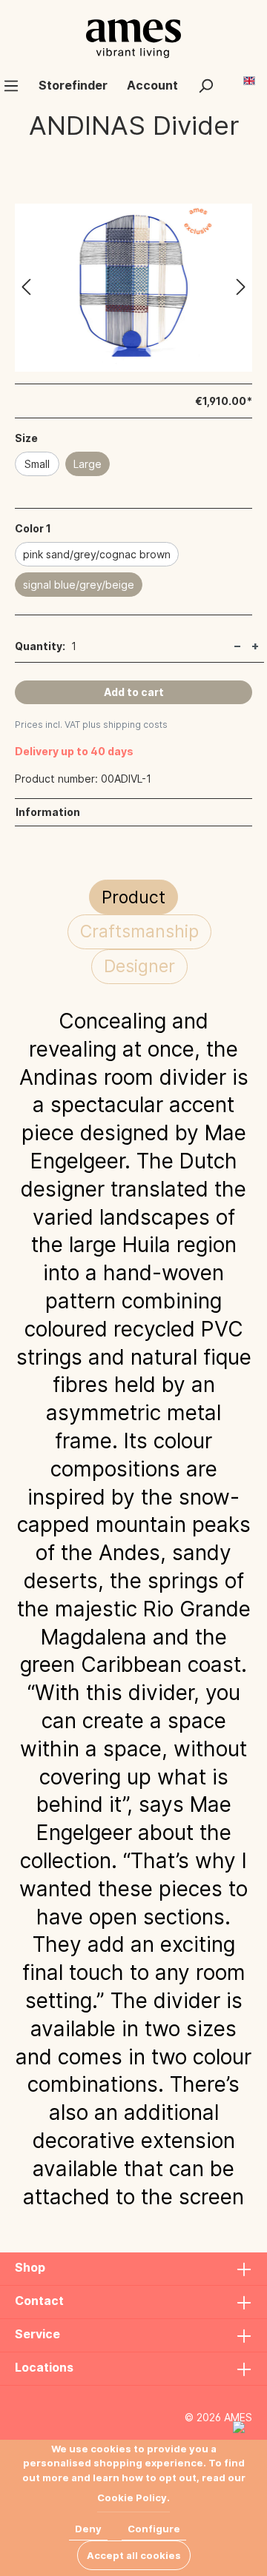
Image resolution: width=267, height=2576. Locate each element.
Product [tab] (133, 897)
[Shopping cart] (233, 79)
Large (88, 464)
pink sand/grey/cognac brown (97, 554)
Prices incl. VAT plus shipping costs (91, 725)
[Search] (205, 85)
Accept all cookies (134, 2555)
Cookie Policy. (133, 2498)
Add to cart (134, 692)
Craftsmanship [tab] (139, 931)
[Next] (241, 288)
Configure (154, 2529)
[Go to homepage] (133, 39)
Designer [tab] (139, 966)
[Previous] (26, 288)
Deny (88, 2529)
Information (48, 812)
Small (37, 464)
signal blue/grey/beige (79, 585)
